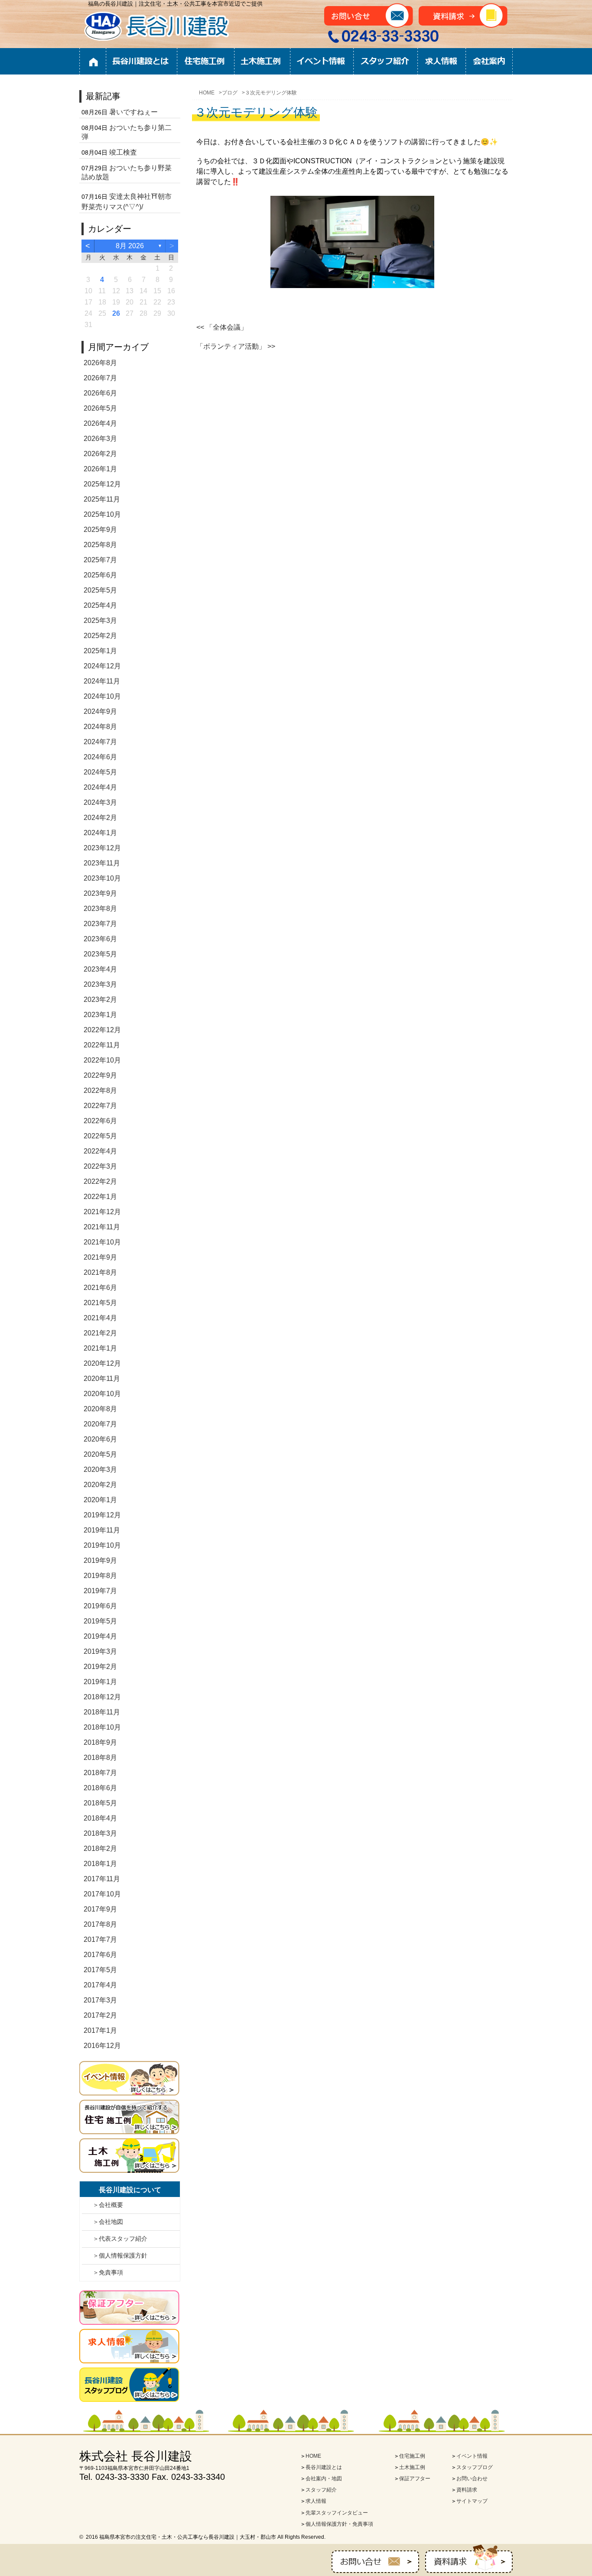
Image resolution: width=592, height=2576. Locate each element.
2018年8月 (100, 1758)
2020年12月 (102, 1363)
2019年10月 (102, 1545)
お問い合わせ (472, 2479)
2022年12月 (102, 1030)
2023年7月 (100, 924)
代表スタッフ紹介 (123, 2239)
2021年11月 (102, 1227)
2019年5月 (100, 1621)
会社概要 (111, 2205)
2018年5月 (100, 1803)
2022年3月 (100, 1166)
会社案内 (489, 62)
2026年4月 (100, 423)
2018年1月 (100, 1864)
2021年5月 (100, 1303)
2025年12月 (102, 484)
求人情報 (441, 62)
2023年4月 (100, 969)
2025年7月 (100, 560)
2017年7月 (100, 1939)
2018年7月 (100, 1773)
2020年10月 (102, 1394)
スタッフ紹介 (385, 62)
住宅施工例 (206, 62)
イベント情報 (322, 62)
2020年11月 (102, 1379)
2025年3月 (100, 621)
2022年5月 (100, 1136)
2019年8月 (100, 1576)
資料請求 (467, 2490)
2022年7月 (100, 1106)
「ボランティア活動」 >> (236, 346)
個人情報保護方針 (123, 2255)
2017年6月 (100, 1955)
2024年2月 (100, 818)
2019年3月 (100, 1651)
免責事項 (111, 2272)
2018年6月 (100, 1788)
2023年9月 (100, 893)
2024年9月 (100, 711)
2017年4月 (100, 1985)
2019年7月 (100, 1591)
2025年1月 (100, 651)
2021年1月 (100, 1348)
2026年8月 (100, 363)
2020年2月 (100, 1485)
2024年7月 (100, 742)
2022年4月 (100, 1151)
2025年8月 (100, 545)
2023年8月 (100, 909)
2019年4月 (100, 1636)
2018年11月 (102, 1712)
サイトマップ (472, 2501)
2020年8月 (100, 1409)
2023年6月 (100, 939)
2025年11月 (102, 499)
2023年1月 (100, 1015)
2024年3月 (100, 802)
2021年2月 (100, 1333)
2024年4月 (100, 787)
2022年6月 (100, 1121)
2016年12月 (102, 2046)
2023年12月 (102, 848)
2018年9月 (100, 1742)
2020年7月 (100, 1424)
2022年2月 (100, 1181)
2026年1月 (100, 469)
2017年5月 (100, 1970)
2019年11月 (102, 1530)
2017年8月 (100, 1924)
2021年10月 (102, 1242)
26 (116, 313)
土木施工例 (262, 62)
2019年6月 (100, 1606)
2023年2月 (100, 1000)
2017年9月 (100, 1909)
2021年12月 (102, 1212)
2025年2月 (100, 636)
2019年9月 (100, 1560)
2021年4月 (100, 1318)
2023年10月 (102, 878)
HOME (93, 62)
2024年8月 (100, 727)
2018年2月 (100, 1849)
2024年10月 (102, 696)
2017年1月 (100, 2030)
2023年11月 (102, 863)
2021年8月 (100, 1272)
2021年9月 (100, 1257)
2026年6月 (100, 393)
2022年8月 (100, 1090)
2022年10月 (102, 1060)
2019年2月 (100, 1667)
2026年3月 (100, 439)
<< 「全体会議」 (222, 327)
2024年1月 (100, 833)
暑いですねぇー (133, 112)
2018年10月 (102, 1727)
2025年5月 (100, 590)
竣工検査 (123, 152)
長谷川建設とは (142, 62)
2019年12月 (102, 1515)
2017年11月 (102, 1879)
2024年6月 (100, 757)
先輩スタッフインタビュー (337, 2513)
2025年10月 (102, 514)
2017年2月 (100, 2015)
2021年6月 (100, 1288)
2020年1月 (100, 1500)
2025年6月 (100, 575)
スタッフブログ (475, 2467)
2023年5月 (100, 954)
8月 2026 (130, 246)
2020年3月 (100, 1469)
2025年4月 (100, 605)
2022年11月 (102, 1045)
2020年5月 (100, 1454)
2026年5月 (100, 408)
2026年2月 (100, 454)
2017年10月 (102, 1894)
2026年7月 (100, 378)
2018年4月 (100, 1818)
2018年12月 (102, 1697)
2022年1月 (100, 1197)
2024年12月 (102, 666)
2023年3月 (100, 984)
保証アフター (415, 2479)
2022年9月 (100, 1075)
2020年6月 (100, 1439)
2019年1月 (100, 1682)
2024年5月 (100, 772)
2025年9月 (100, 530)
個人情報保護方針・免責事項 (339, 2524)
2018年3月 (100, 1833)
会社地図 (111, 2222)
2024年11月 (102, 681)
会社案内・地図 (324, 2479)
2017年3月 (100, 2000)
